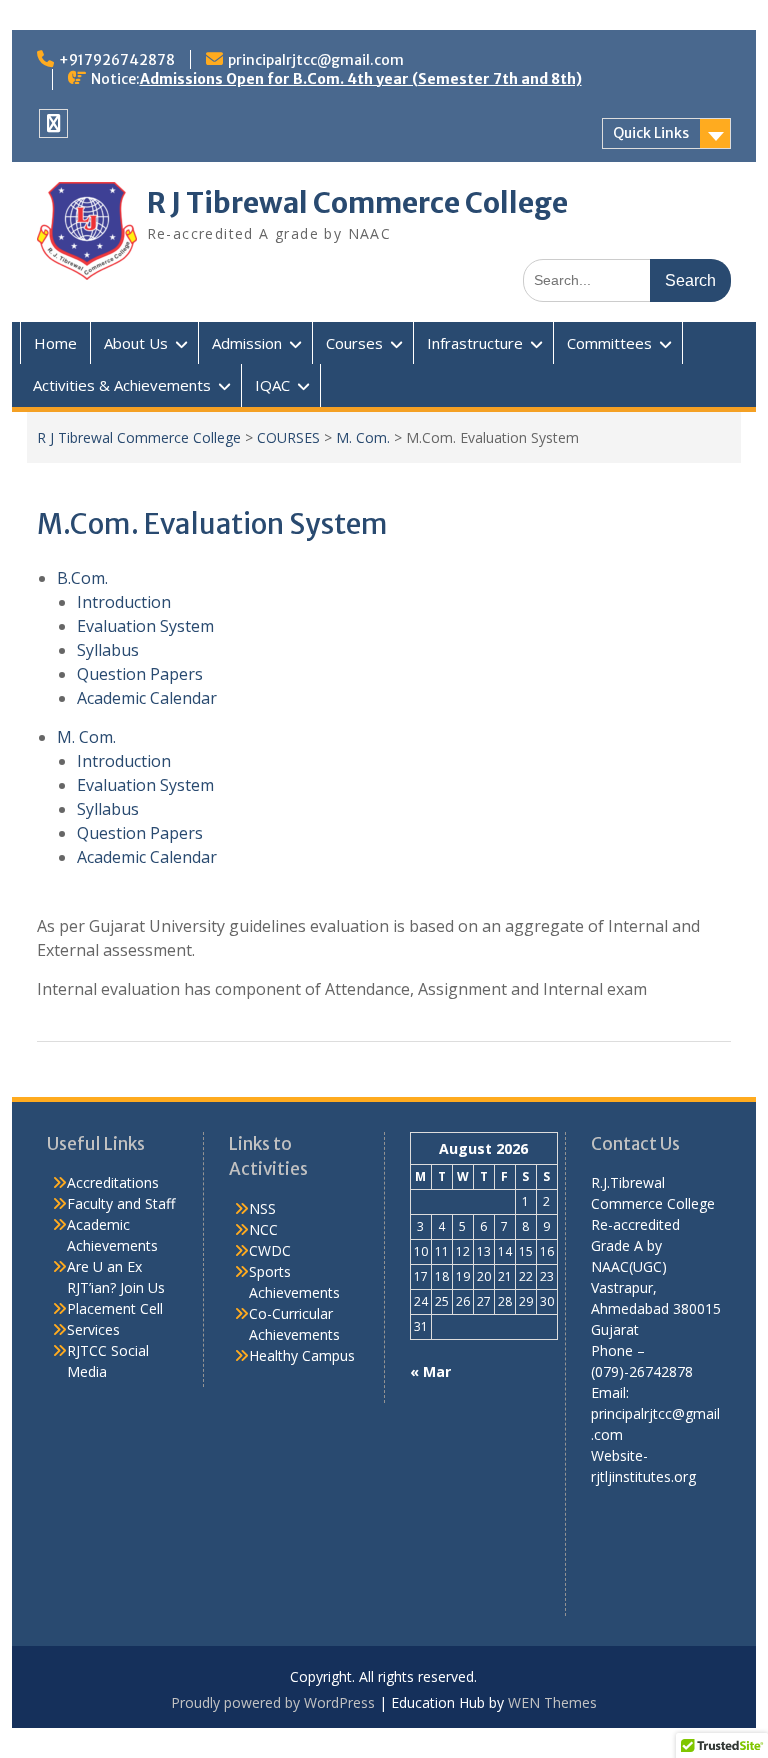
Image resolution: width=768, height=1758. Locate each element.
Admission (247, 343)
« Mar (430, 1371)
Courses (354, 343)
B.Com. (82, 578)
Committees (609, 343)
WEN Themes (552, 1702)
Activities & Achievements (122, 385)
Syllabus (108, 650)
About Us (136, 343)
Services (93, 1329)
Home (55, 343)
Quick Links (651, 133)
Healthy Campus (302, 1355)
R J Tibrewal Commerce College (357, 203)
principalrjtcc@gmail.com (316, 60)
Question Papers (140, 674)
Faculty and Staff (121, 1203)
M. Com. (363, 437)
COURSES (288, 437)
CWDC (270, 1250)
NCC (263, 1229)
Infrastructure (475, 343)
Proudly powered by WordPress (273, 1702)
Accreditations (113, 1182)
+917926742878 (117, 60)
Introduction (124, 602)
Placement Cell (115, 1308)
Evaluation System (145, 626)
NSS (262, 1208)
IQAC (272, 385)
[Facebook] (53, 123)
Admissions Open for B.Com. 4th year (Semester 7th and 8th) (361, 79)
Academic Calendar (147, 698)
